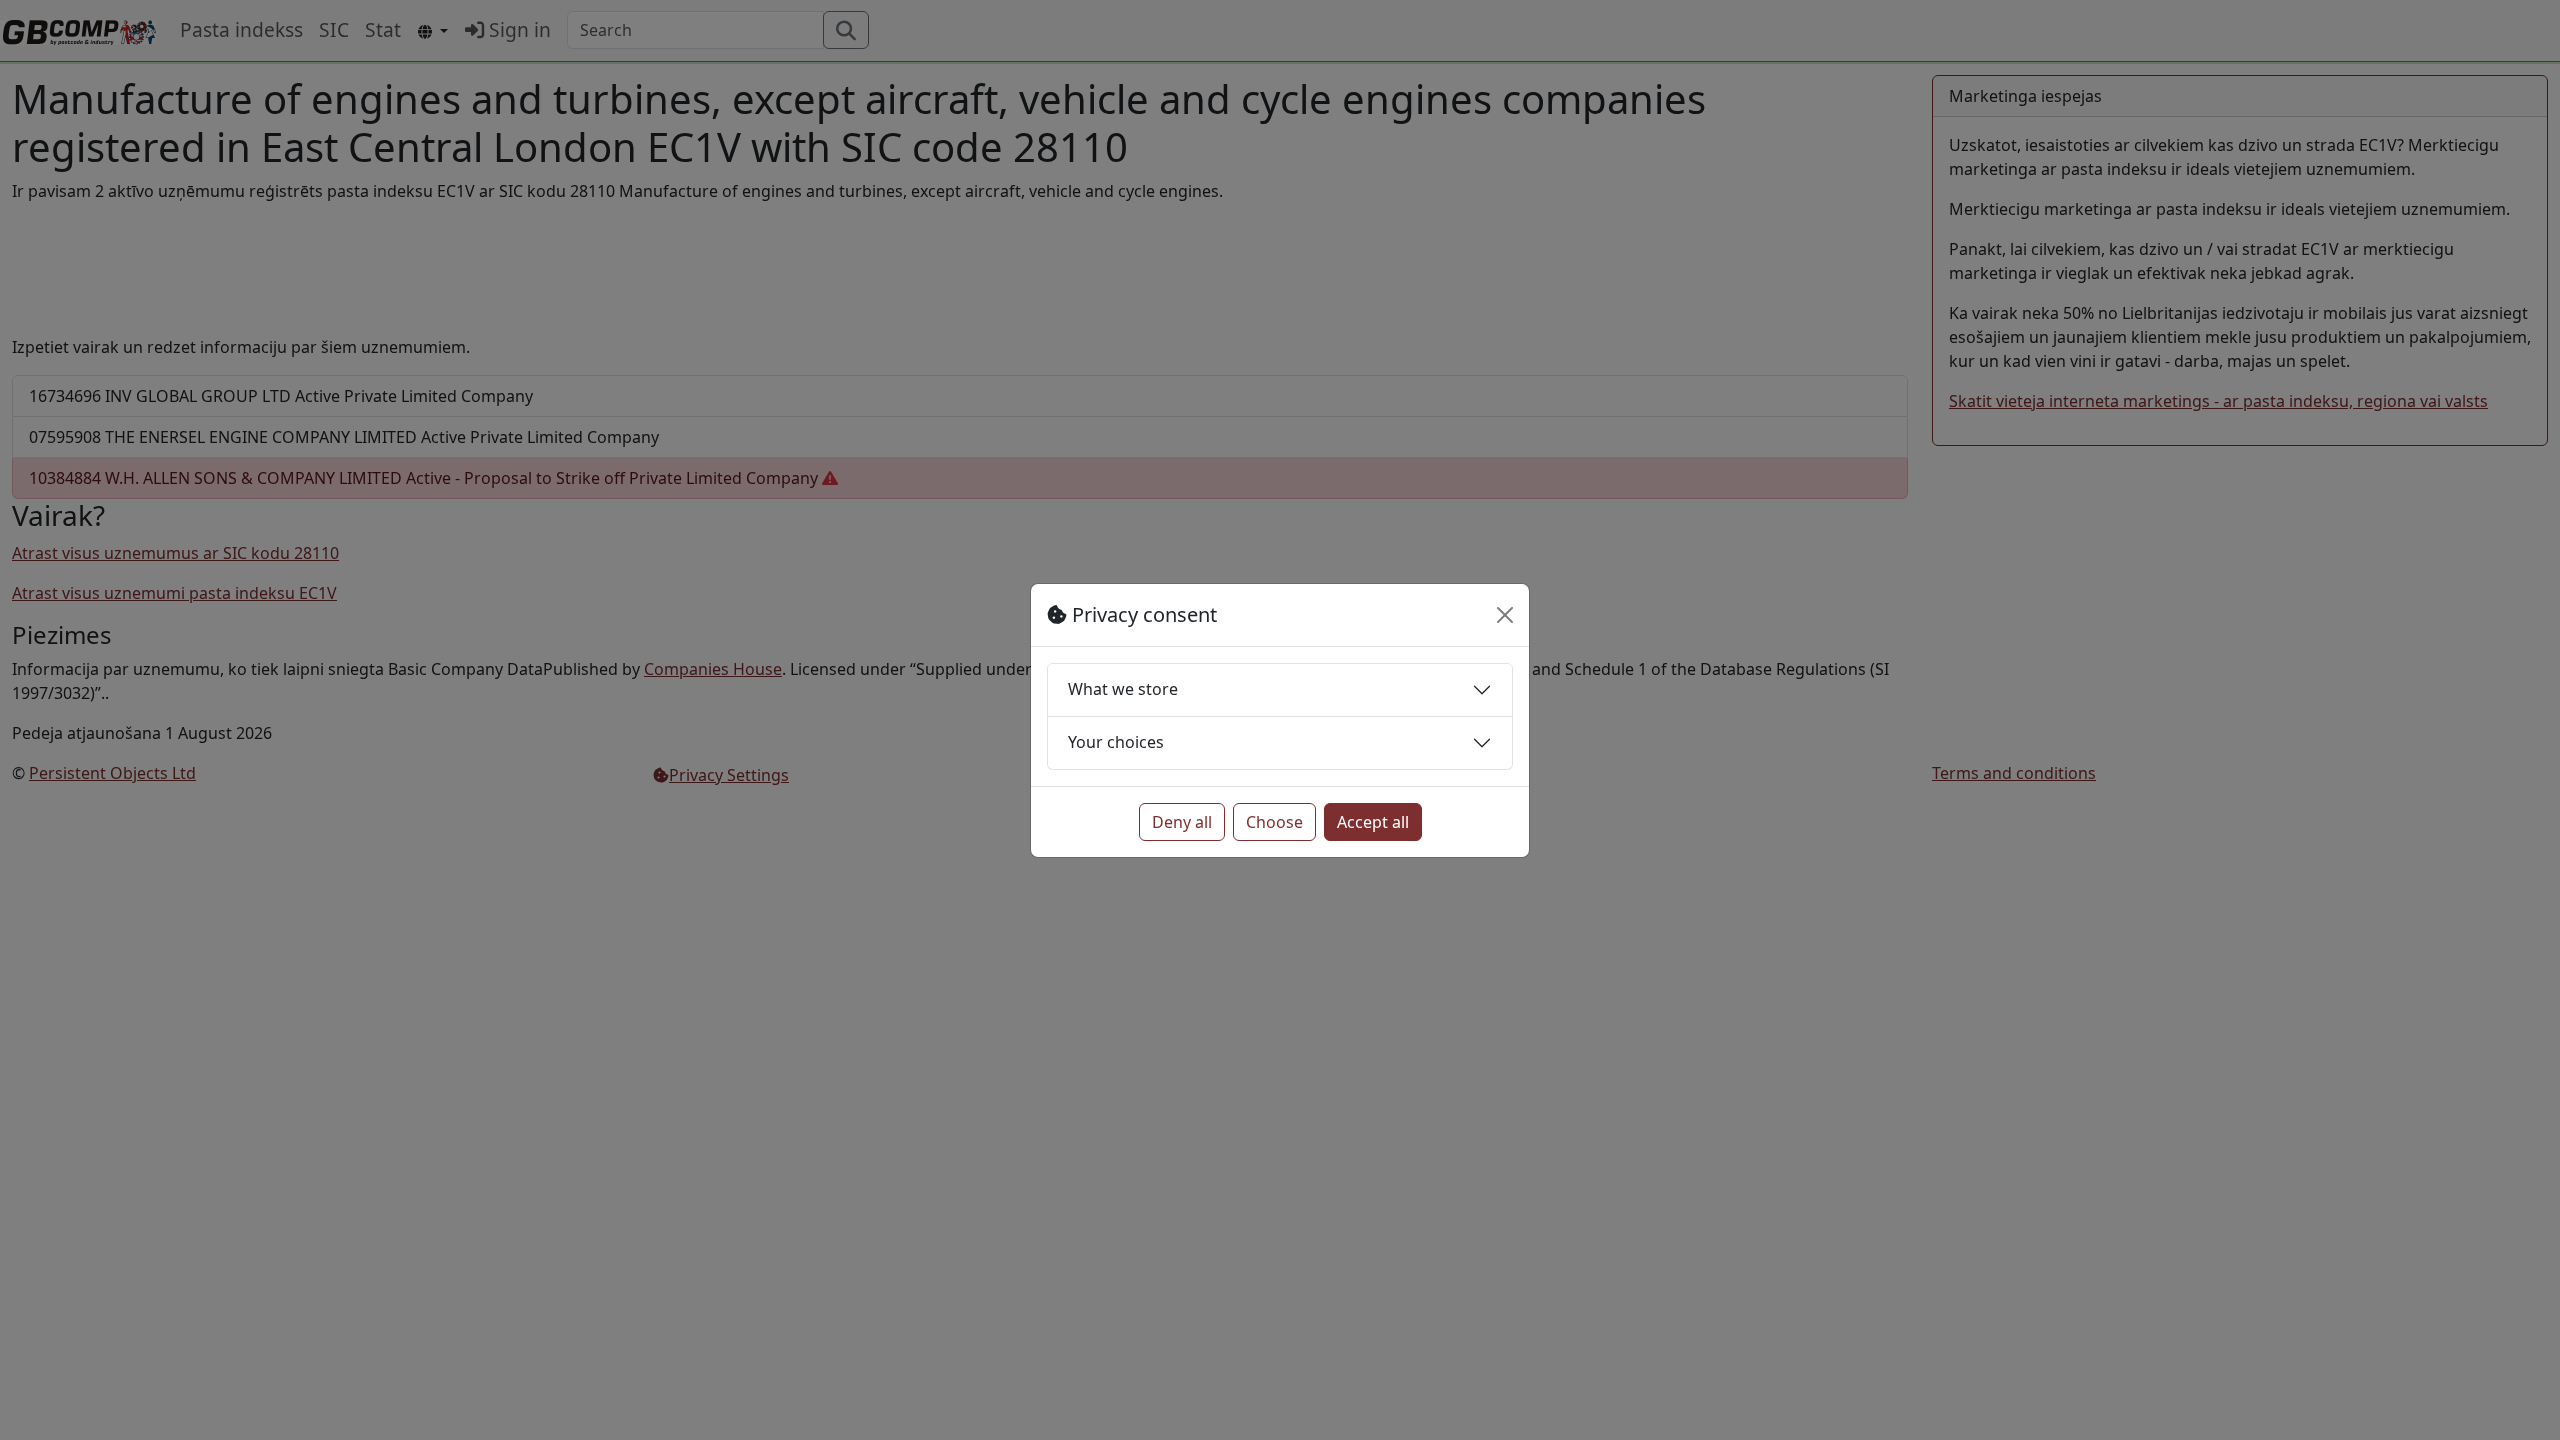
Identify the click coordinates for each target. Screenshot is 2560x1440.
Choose (1274, 822)
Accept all (1373, 822)
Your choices (1116, 742)
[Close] (1505, 615)
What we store (1123, 689)
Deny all (1182, 822)
